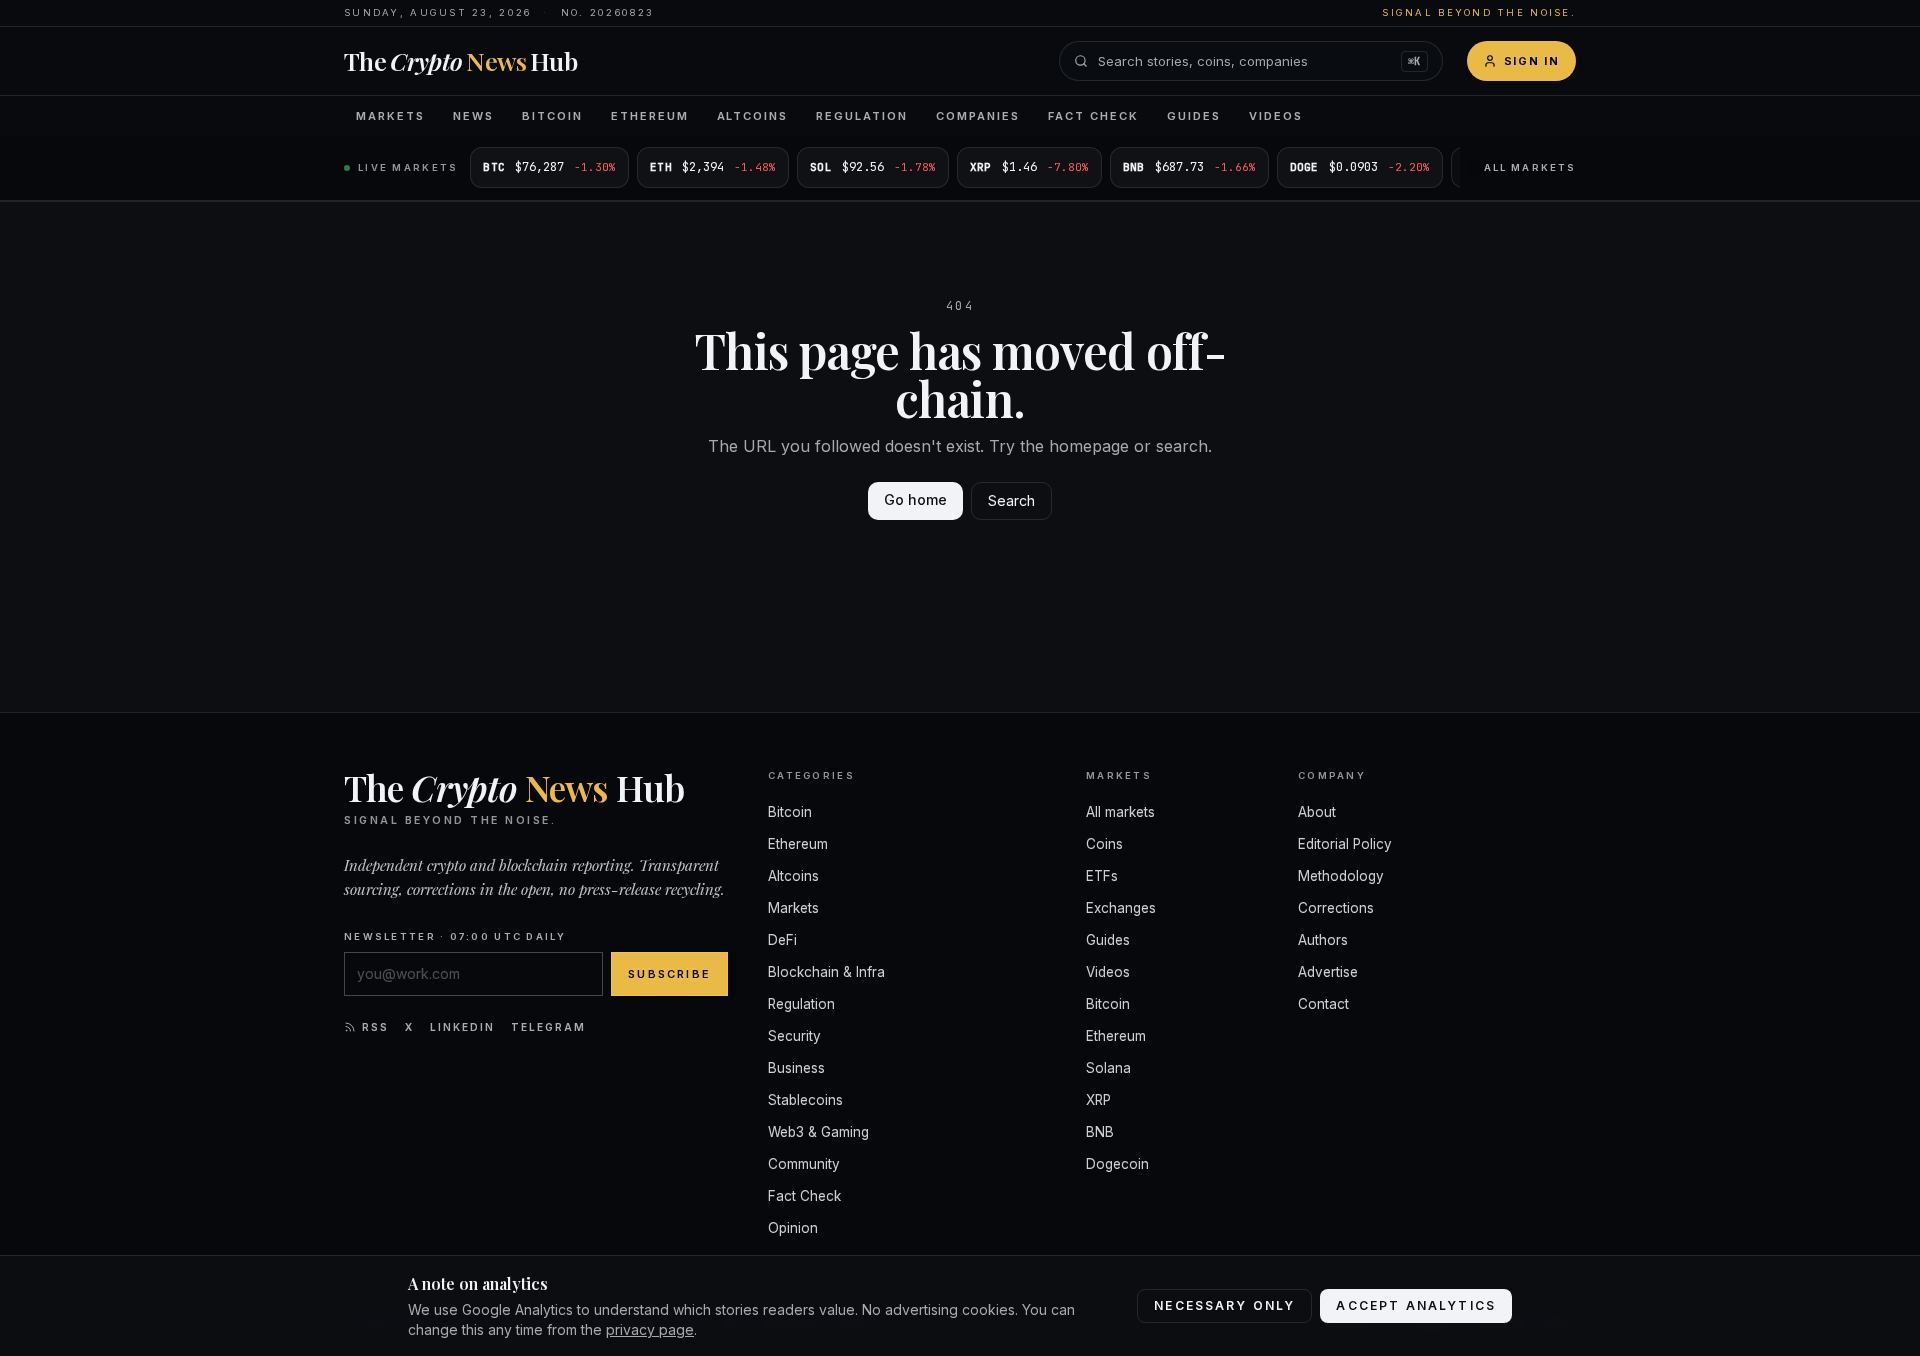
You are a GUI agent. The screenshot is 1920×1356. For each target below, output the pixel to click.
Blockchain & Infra (826, 972)
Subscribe (669, 974)
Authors (1323, 940)
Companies (978, 116)
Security (794, 1036)
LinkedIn (462, 1027)
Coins (1104, 844)
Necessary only (1224, 1305)
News (473, 116)
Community (804, 1164)
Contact (1323, 1004)
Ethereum (650, 116)
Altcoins (753, 116)
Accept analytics (1416, 1305)
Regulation (862, 116)
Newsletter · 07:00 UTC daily (455, 936)
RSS (375, 1027)
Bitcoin (552, 116)
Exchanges (1121, 908)
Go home (915, 499)
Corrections (1336, 908)
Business (796, 1068)
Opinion (793, 1228)
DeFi (782, 940)
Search (1011, 500)
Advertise (1328, 972)
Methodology (1341, 876)
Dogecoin (1117, 1164)
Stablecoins (805, 1100)
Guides (1194, 116)
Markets (390, 116)
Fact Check (1093, 116)
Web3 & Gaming (818, 1132)
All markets (1530, 167)
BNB (1100, 1132)
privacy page (650, 1329)
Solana (1108, 1068)
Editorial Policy (1345, 844)
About (1317, 812)
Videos (1276, 116)
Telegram (548, 1027)
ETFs (1102, 876)
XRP (1098, 1100)
